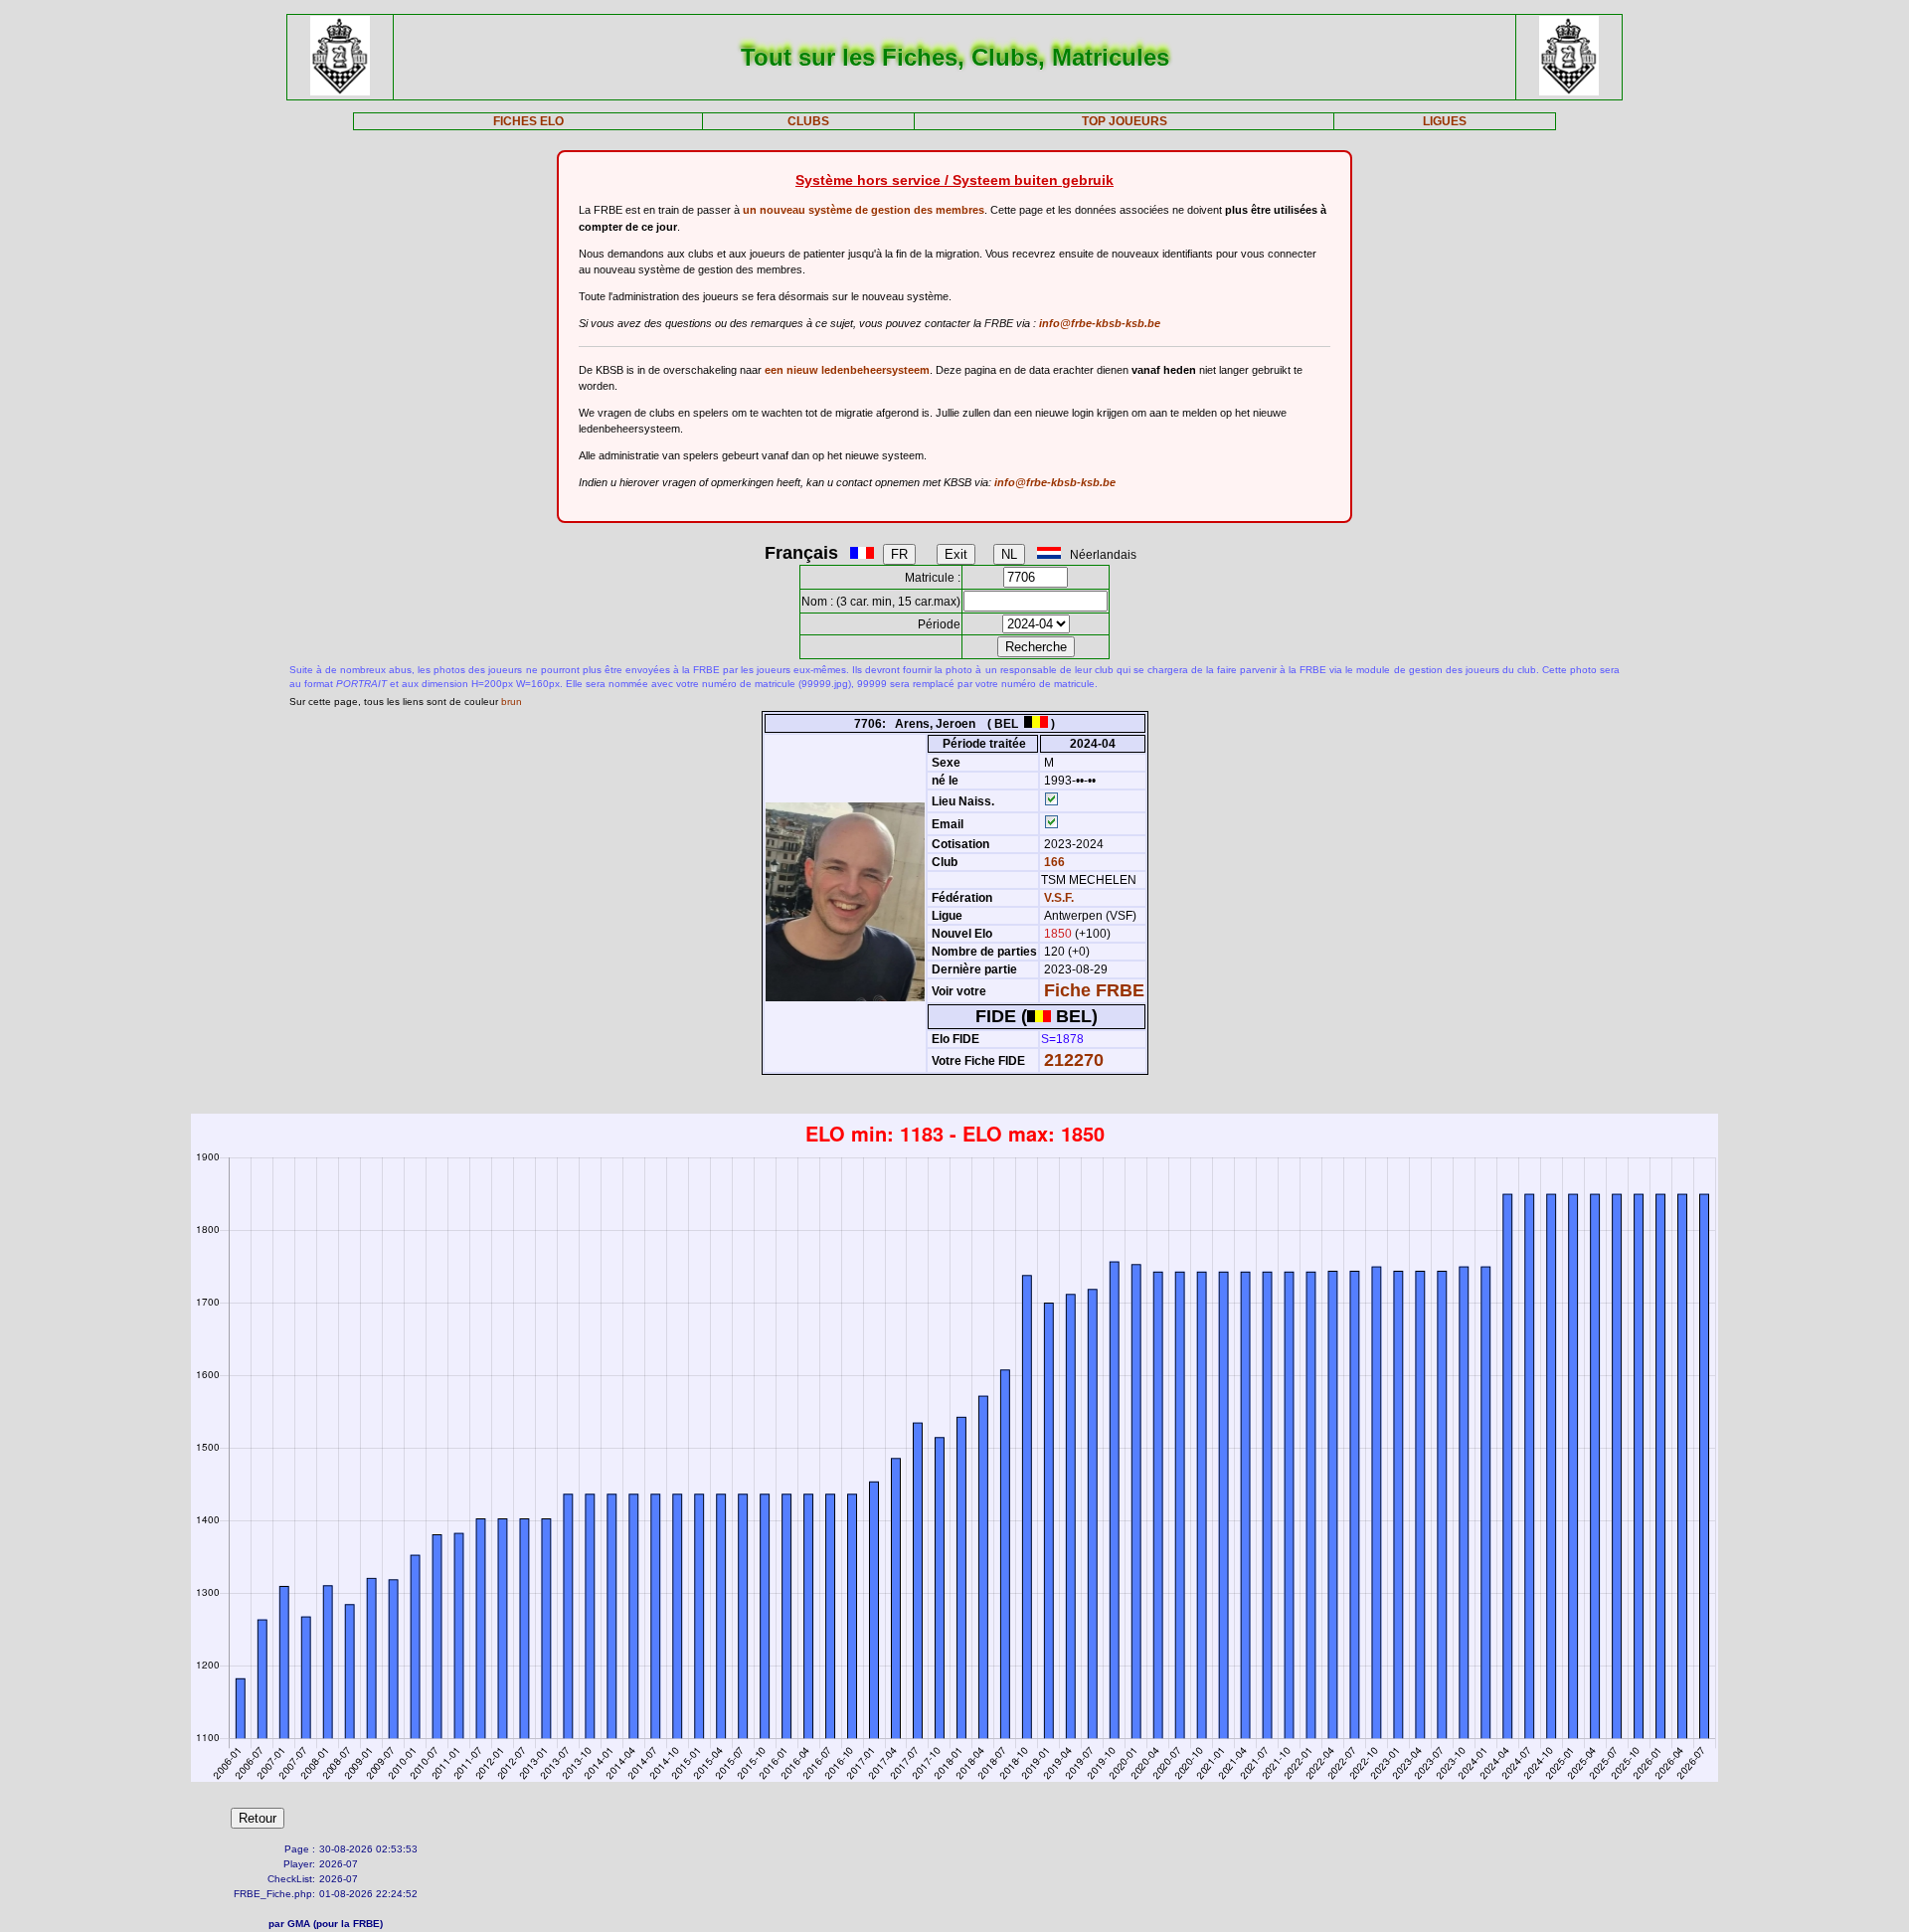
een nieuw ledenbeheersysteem (847, 370)
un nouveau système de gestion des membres (864, 210)
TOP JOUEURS (1125, 121)
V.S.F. (1059, 898)
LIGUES (1445, 121)
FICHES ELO (528, 121)
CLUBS (808, 121)
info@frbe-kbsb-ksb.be (1100, 323)
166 (1053, 862)
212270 (1074, 1060)
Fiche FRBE (1094, 990)
